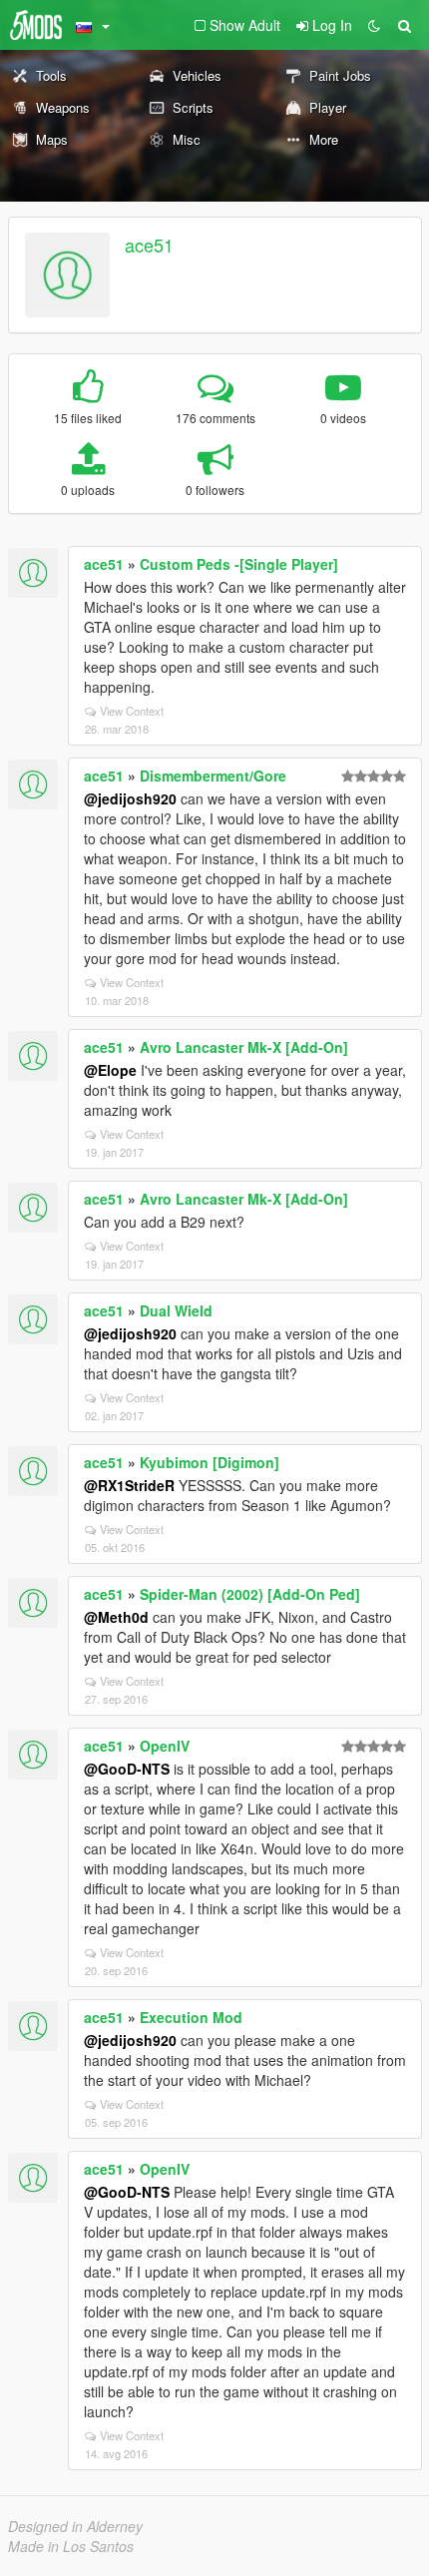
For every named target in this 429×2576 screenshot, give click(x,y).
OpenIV (165, 1746)
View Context (132, 711)
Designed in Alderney (75, 2526)
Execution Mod (191, 2017)
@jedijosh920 (130, 798)
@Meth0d (116, 1617)
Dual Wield (176, 1310)
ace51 (149, 245)
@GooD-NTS (127, 1769)
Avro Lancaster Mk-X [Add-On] (244, 1047)
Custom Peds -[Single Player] (239, 564)
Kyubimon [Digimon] (210, 1462)
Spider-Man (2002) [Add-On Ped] (250, 1594)
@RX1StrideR (129, 1485)
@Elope (110, 1070)
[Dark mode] (374, 25)
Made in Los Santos (71, 2546)
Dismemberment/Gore (213, 775)
